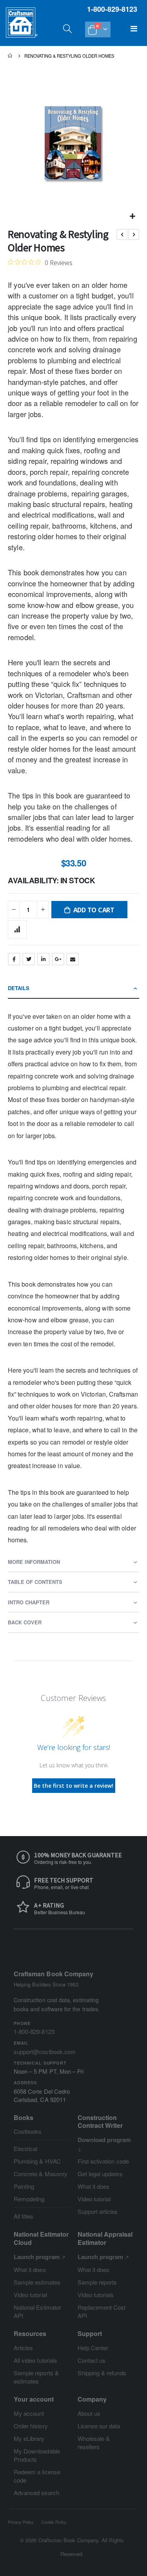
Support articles (98, 2211)
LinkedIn (44, 959)
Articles (24, 2348)
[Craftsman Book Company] (22, 30)
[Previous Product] (122, 234)
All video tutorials (35, 2360)
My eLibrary (29, 2438)
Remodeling (29, 2199)
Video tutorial (94, 2199)
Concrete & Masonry (41, 2174)
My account (29, 2413)
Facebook (14, 959)
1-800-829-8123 (34, 2031)
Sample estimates (37, 2282)
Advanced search (36, 2493)
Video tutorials (96, 2295)
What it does (94, 2186)
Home (11, 56)
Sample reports (97, 2282)
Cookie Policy (54, 2522)
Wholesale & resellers (94, 2442)
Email (73, 959)
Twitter (29, 959)
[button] (132, 216)
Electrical (26, 2148)
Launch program (37, 2257)
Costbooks (28, 2131)
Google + (58, 959)
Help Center (93, 2348)
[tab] (73, 989)
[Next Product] (134, 234)
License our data (99, 2426)
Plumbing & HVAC (37, 2161)
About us (89, 2413)
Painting (24, 2186)
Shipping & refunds (102, 2373)
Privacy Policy (21, 2522)
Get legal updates (100, 2174)
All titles (24, 2216)
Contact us (92, 2360)
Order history (31, 2426)
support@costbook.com (45, 2051)
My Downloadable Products (37, 2455)
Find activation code (103, 2161)
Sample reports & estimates (36, 2377)
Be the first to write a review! (73, 1786)
